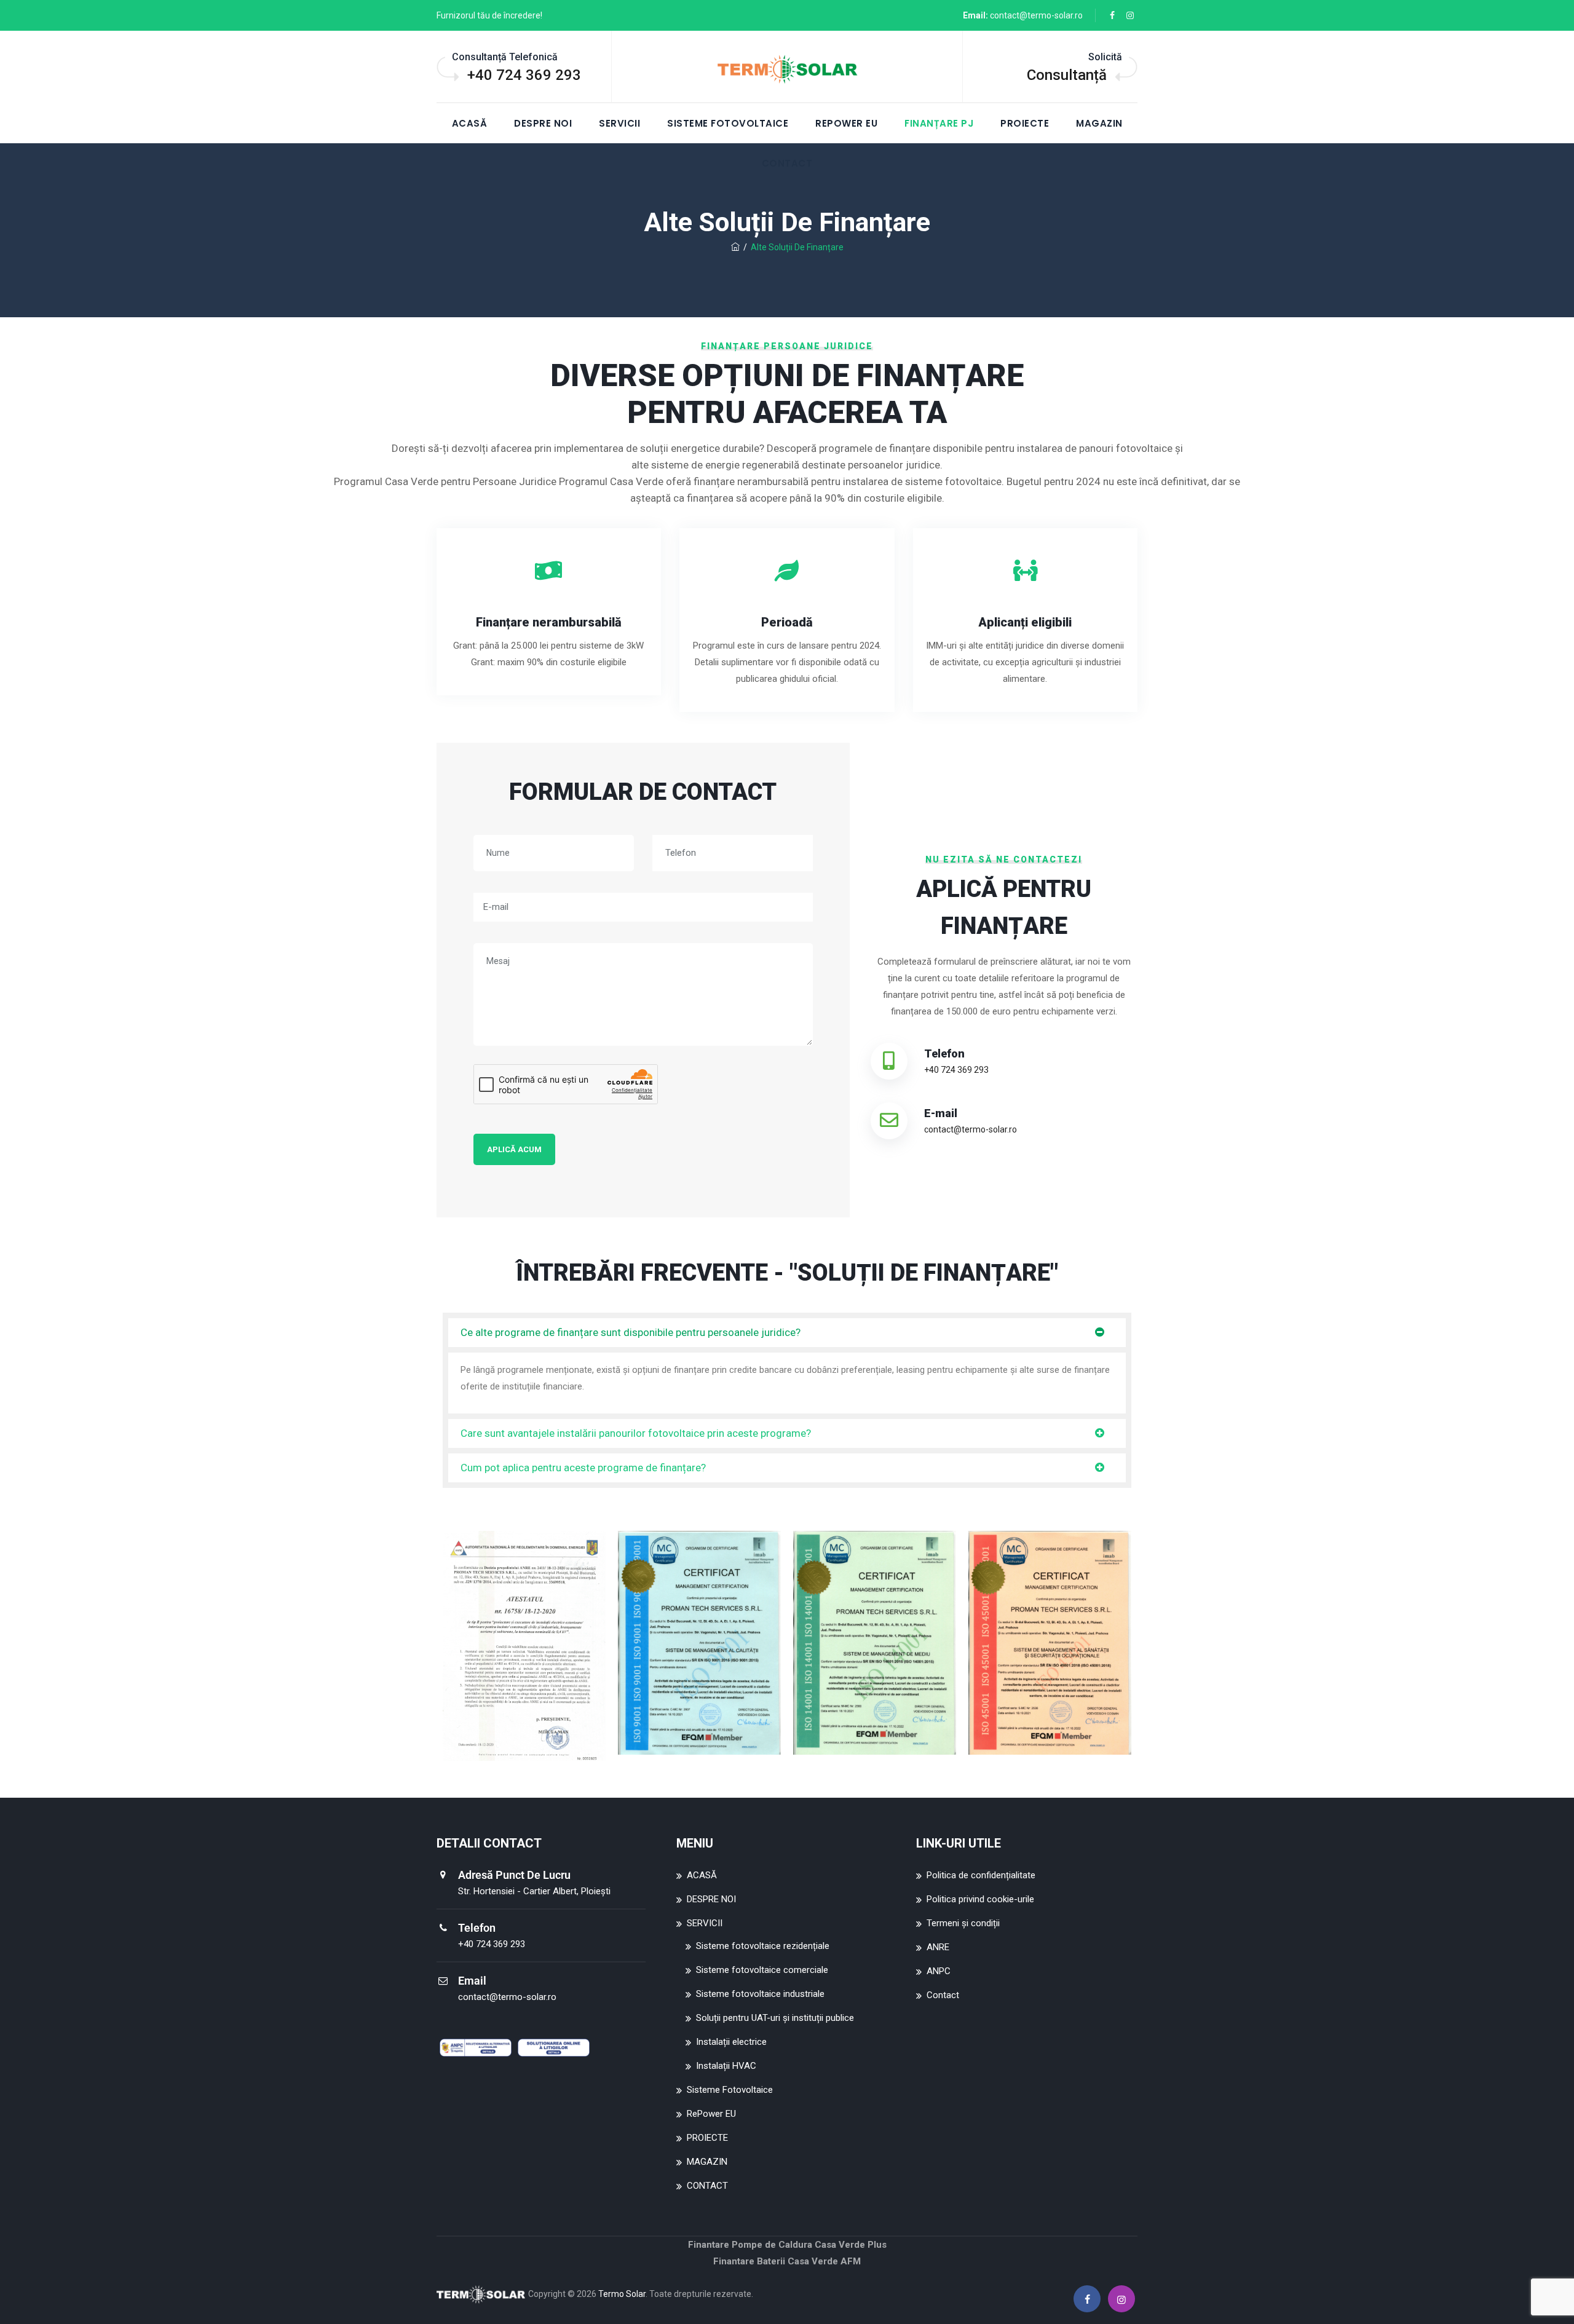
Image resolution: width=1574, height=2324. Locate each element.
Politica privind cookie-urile (980, 1899)
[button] (787, 1333)
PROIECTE (1025, 123)
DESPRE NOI (543, 123)
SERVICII (619, 123)
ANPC (939, 1971)
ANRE (938, 1947)
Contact (943, 1995)
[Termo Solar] (787, 68)
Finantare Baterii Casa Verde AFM (787, 2261)
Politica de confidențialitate (981, 1875)
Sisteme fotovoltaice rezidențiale (763, 1946)
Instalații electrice (731, 2042)
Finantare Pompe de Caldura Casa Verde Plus (787, 2245)
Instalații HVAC (726, 2066)
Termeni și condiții (963, 1923)
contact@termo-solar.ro (1036, 15)
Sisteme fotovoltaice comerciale (762, 1970)
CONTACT (707, 2186)
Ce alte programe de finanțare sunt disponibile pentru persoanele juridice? (631, 1332)
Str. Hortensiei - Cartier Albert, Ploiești (534, 1891)
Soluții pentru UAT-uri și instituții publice (775, 2018)
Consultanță (1067, 75)
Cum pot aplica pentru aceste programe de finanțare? (583, 1468)
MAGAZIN (1099, 123)
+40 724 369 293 (524, 75)
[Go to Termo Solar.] (735, 247)
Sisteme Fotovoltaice (728, 123)
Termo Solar (622, 2294)
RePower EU (846, 123)
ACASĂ (470, 123)
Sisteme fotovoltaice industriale (760, 1994)
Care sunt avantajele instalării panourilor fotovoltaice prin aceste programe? (636, 1433)
